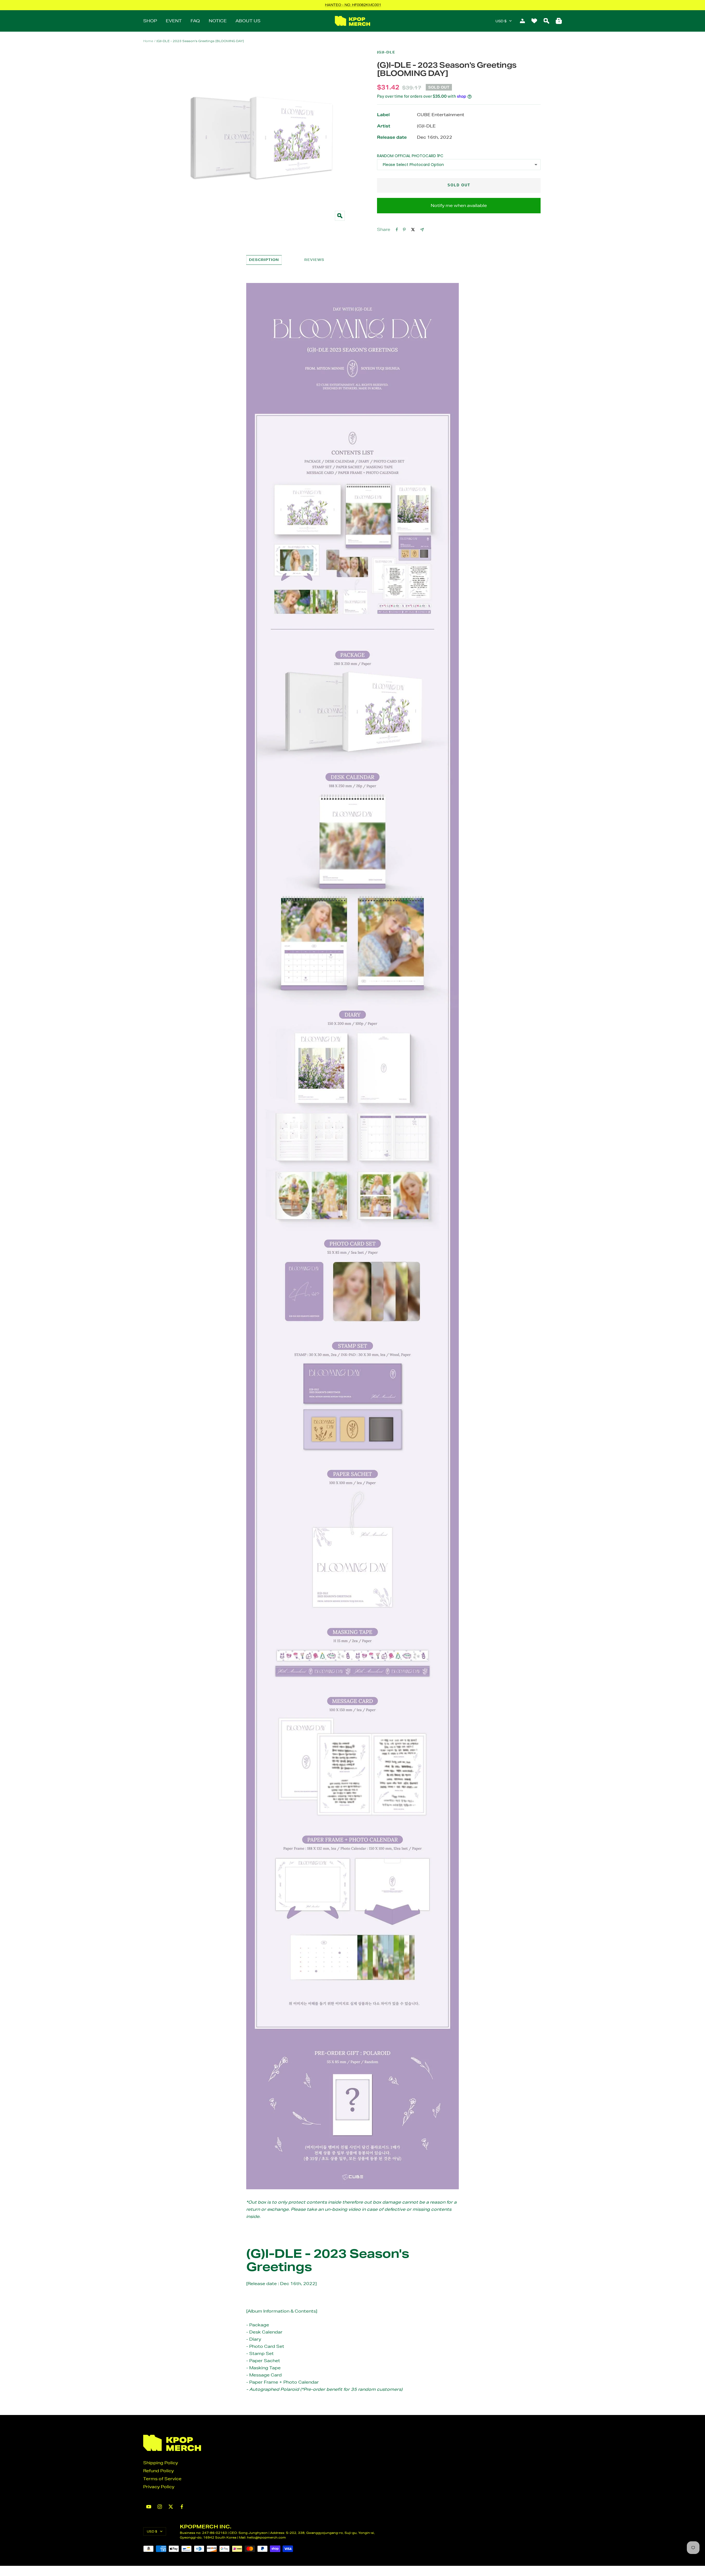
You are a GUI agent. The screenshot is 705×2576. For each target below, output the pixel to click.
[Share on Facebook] (397, 230)
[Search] (546, 21)
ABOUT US (248, 21)
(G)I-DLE (386, 52)
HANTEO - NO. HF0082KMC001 (353, 5)
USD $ (501, 21)
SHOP (150, 21)
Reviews (314, 260)
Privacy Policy (159, 2487)
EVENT (174, 21)
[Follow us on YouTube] (149, 2507)
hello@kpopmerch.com (266, 2537)
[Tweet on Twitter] (413, 230)
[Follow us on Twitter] (171, 2507)
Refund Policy (158, 2471)
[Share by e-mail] (422, 230)
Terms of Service (162, 2479)
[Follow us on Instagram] (160, 2507)
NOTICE (218, 21)
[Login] (522, 21)
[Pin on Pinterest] (404, 230)
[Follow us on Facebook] (182, 2507)
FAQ (195, 21)
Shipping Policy (161, 2463)
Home (148, 41)
